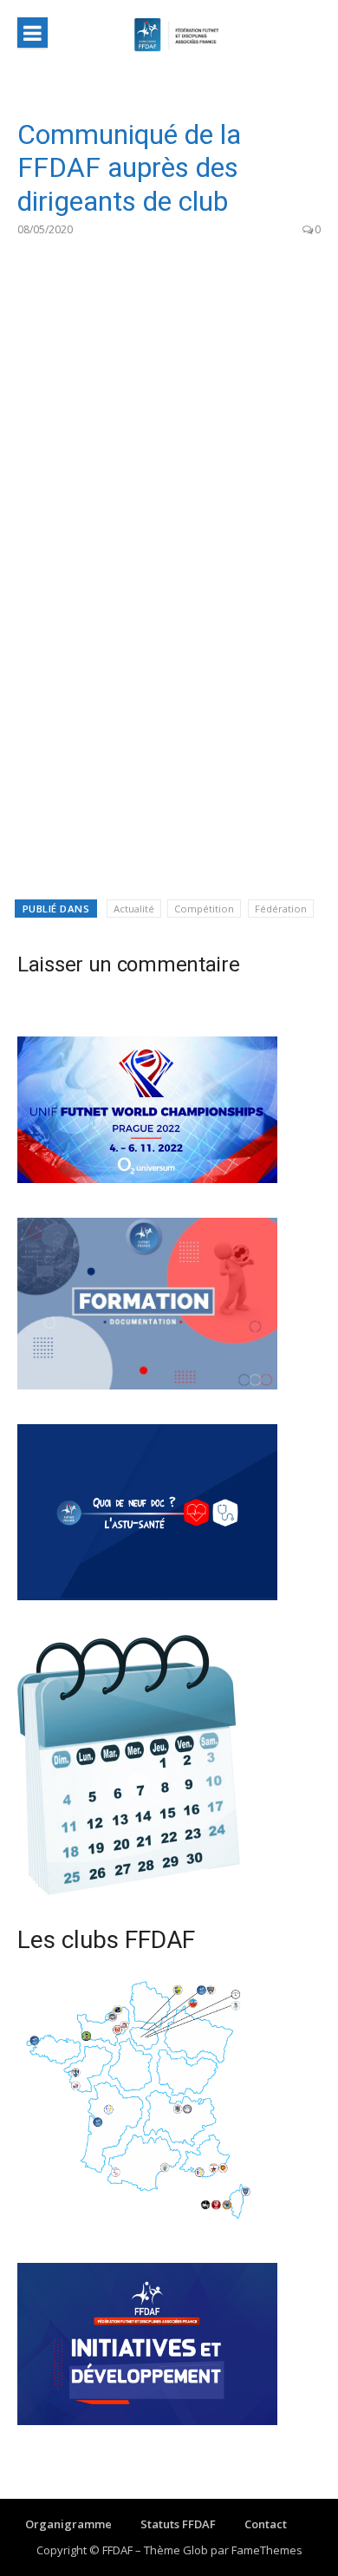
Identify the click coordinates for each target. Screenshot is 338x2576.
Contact (266, 2524)
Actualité (134, 909)
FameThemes (267, 2550)
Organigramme (68, 2524)
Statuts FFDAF (178, 2524)
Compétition (204, 909)
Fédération (281, 909)
